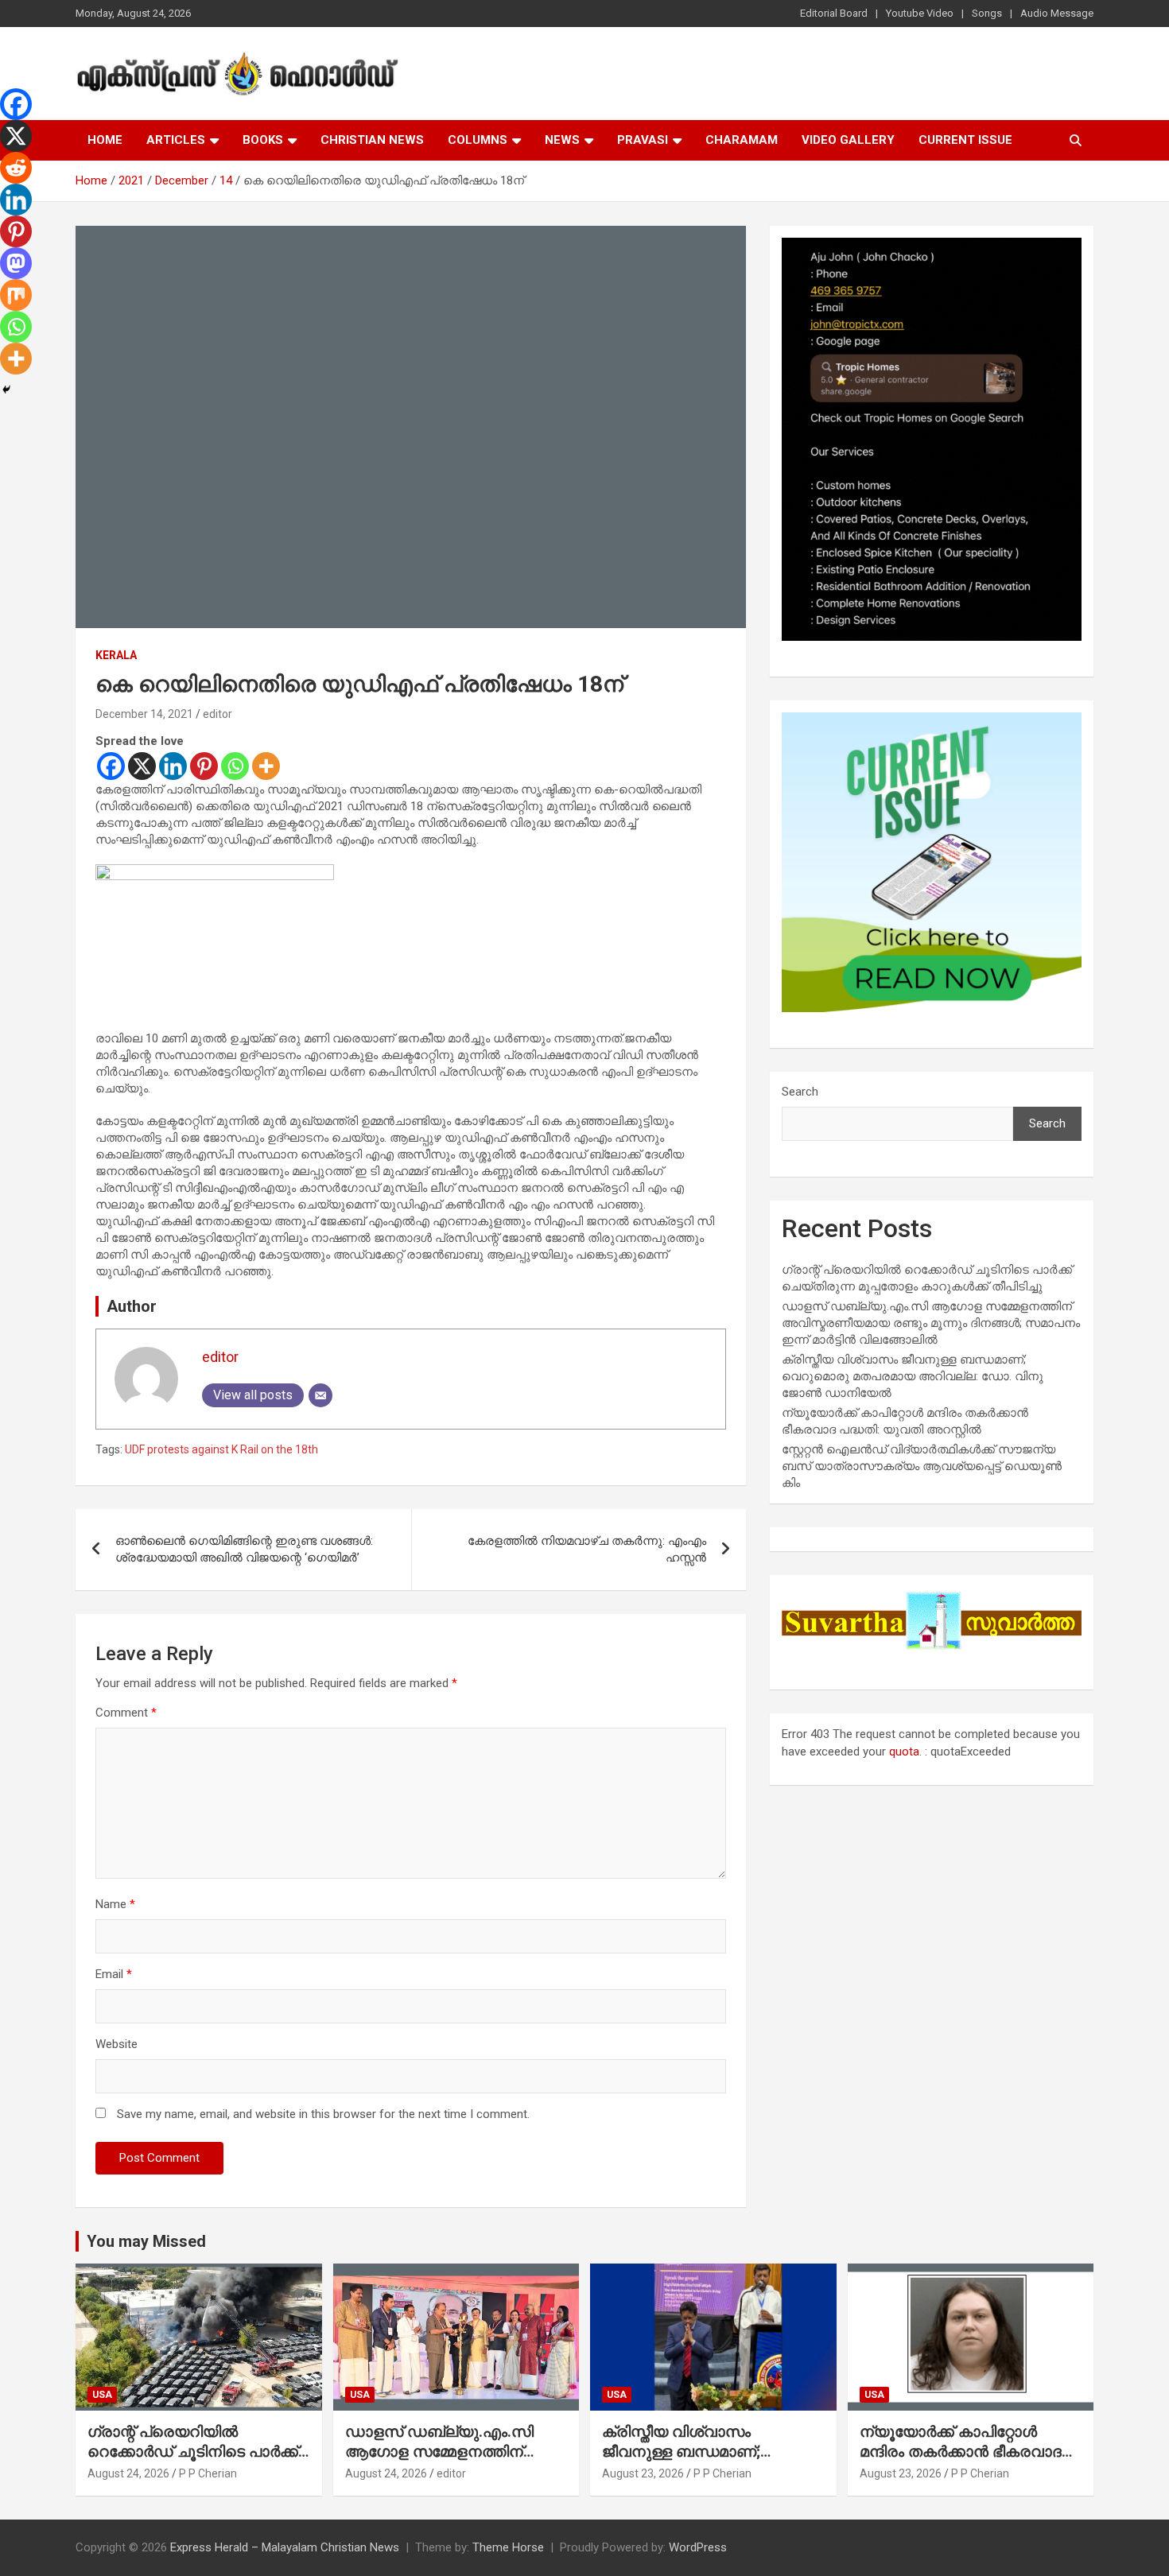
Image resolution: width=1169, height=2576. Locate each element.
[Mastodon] (16, 263)
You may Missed (146, 2241)
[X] (142, 766)
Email (114, 1974)
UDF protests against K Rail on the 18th (221, 1449)
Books (263, 140)
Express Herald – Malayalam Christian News (285, 2547)
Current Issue (965, 140)
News (562, 140)
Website (117, 2044)
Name (115, 1904)
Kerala (116, 655)
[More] (266, 766)
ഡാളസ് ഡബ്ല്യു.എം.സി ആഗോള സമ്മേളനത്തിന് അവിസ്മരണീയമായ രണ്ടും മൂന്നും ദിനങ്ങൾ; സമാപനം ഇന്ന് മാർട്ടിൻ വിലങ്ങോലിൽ (931, 1323)
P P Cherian (208, 2473)
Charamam (742, 140)
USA (102, 2395)
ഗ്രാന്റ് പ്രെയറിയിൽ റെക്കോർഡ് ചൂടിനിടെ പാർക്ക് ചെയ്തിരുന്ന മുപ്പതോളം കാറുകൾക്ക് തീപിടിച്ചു (193, 2461)
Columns (478, 140)
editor (217, 714)
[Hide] (6, 390)
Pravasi (643, 140)
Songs (987, 13)
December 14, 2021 (144, 714)
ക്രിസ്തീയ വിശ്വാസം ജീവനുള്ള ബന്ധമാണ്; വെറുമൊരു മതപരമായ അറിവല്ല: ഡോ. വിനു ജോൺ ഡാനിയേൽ (913, 1376)
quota (904, 1752)
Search (800, 1092)
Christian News (372, 140)
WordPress (698, 2547)
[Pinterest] (204, 766)
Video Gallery (848, 140)
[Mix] (16, 295)
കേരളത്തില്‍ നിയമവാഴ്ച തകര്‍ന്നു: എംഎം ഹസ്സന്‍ (587, 1549)
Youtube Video (920, 13)
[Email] (320, 1395)
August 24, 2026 (128, 2473)
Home (105, 140)
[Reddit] (16, 168)
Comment (126, 1713)
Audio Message (1057, 13)
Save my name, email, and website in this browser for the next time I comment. (323, 2114)
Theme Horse (508, 2547)
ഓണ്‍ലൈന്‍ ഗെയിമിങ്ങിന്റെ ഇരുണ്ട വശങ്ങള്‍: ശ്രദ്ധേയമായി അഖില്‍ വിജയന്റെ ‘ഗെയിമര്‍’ (244, 1549)
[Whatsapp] (235, 766)
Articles (176, 140)
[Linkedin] (173, 766)
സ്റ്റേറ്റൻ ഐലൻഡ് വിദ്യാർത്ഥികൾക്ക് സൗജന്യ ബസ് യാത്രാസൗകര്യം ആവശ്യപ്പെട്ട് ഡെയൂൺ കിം (922, 1466)
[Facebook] (111, 766)
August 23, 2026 (643, 2473)
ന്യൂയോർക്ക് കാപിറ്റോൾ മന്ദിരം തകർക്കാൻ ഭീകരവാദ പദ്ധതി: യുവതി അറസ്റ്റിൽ (961, 2451)
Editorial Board (834, 13)
